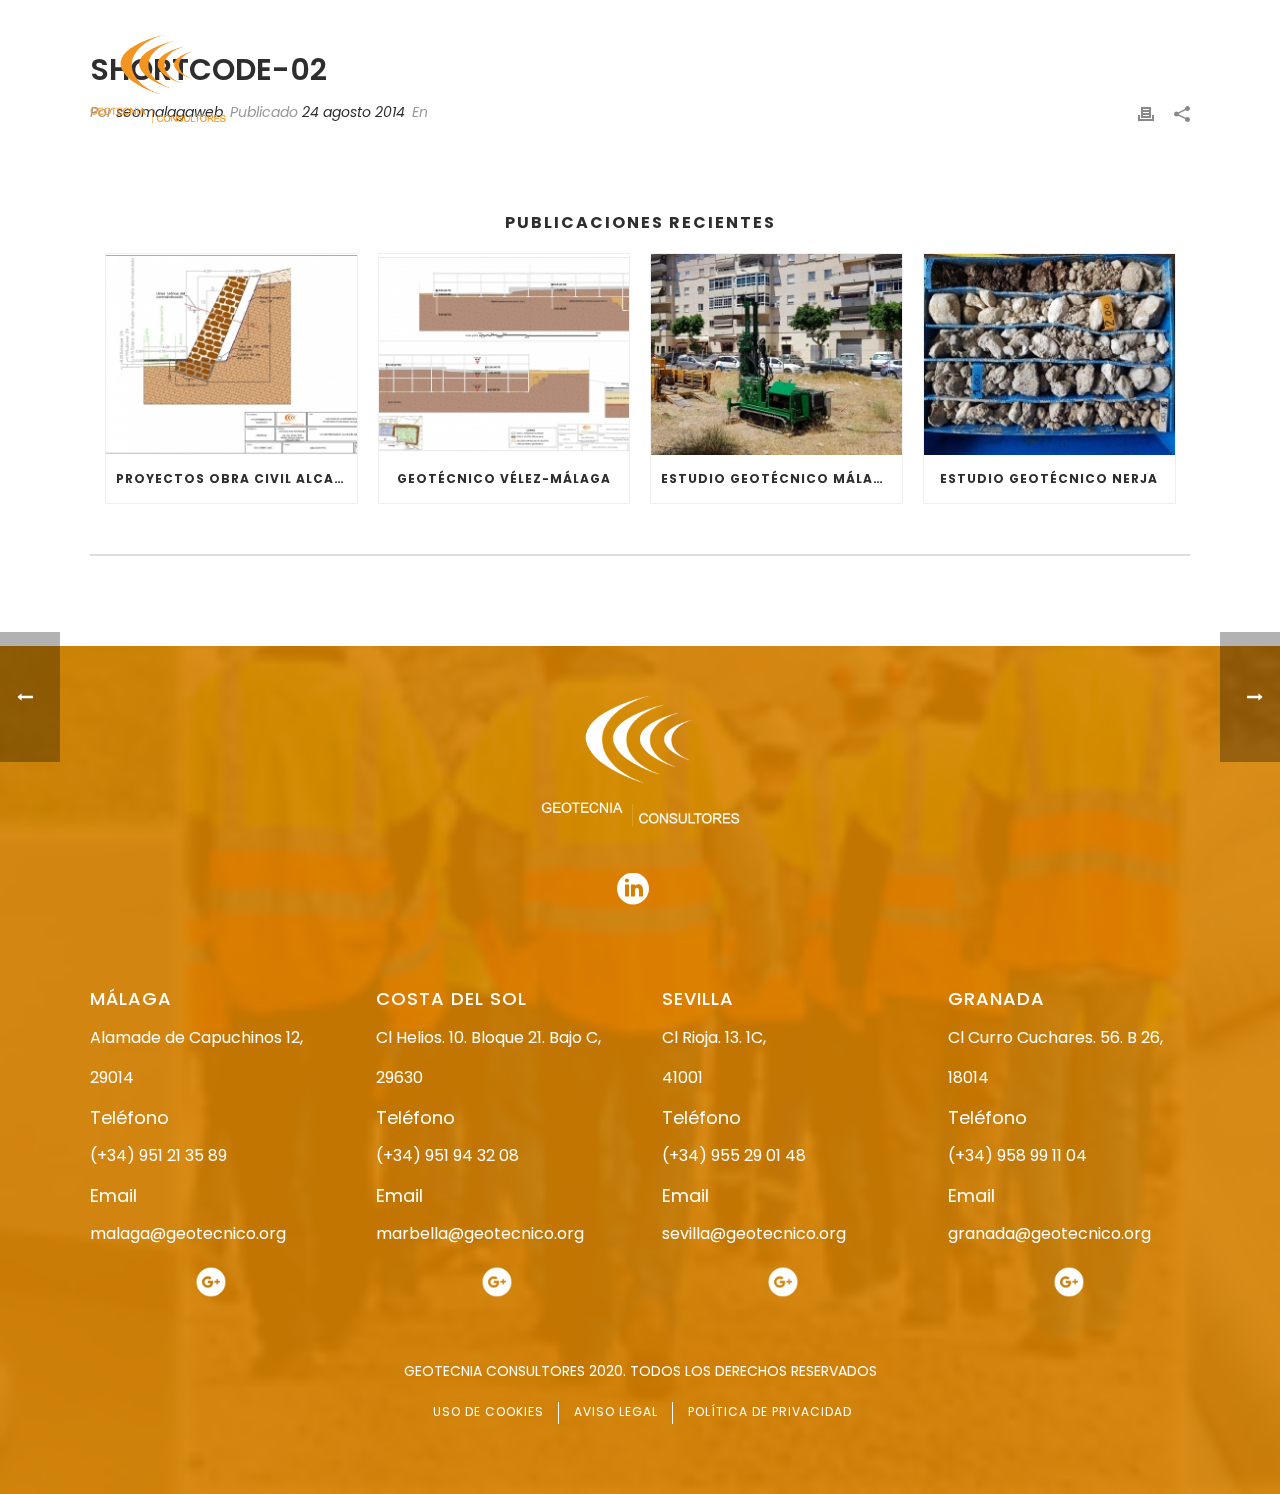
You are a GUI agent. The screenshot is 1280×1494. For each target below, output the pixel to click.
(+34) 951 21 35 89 (158, 1155)
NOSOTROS (632, 80)
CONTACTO (1153, 80)
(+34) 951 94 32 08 (447, 1155)
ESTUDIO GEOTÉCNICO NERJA (1049, 478)
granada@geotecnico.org (1049, 1233)
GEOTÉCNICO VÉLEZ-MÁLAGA (504, 478)
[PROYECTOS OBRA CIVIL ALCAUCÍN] (231, 354)
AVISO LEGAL (616, 1411)
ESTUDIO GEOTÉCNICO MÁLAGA (777, 478)
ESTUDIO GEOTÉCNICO (779, 80)
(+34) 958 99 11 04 (1017, 1155)
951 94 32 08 (1146, 17)
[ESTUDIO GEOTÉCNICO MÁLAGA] (776, 354)
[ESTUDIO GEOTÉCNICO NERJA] (1049, 354)
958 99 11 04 (824, 17)
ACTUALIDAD (1036, 80)
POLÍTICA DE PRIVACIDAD (770, 1411)
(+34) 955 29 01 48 (734, 1155)
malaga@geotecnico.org (188, 1233)
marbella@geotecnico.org (480, 1233)
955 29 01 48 (657, 17)
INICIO (536, 80)
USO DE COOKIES (488, 1411)
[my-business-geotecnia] (211, 1281)
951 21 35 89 (979, 17)
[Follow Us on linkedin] (633, 890)
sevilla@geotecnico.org (754, 1233)
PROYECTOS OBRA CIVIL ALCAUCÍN (236, 478)
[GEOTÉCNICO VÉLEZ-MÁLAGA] (504, 354)
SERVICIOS (923, 80)
